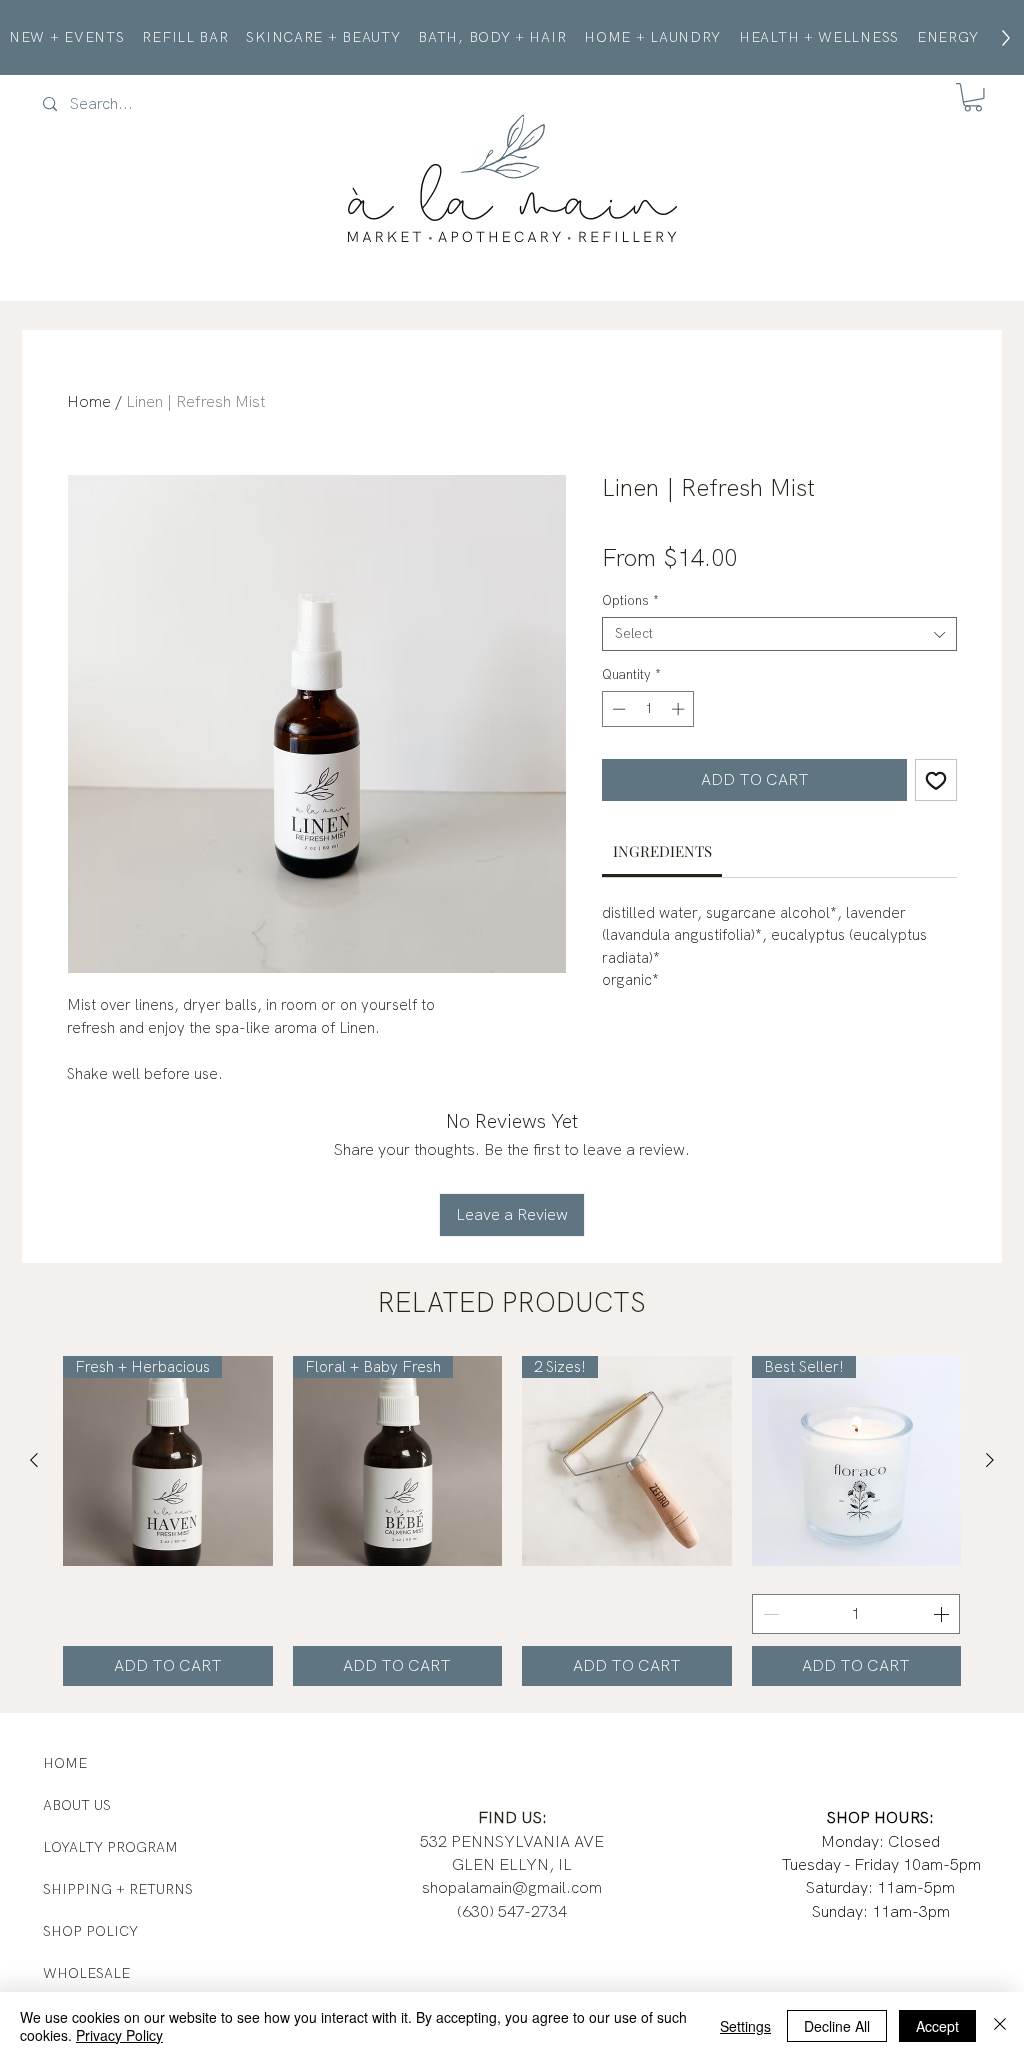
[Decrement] (617, 709)
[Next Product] (990, 1460)
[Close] (1000, 2026)
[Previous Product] (34, 1460)
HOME (65, 1763)
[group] (512, 1521)
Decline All (837, 2026)
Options (630, 601)
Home (89, 401)
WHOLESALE (86, 1973)
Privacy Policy (119, 2035)
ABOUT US (77, 1805)
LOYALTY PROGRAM (110, 1847)
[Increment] (680, 709)
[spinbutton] (648, 709)
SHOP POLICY (90, 1931)
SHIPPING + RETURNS (118, 1889)
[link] (662, 851)
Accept (937, 2026)
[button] (973, 97)
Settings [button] (745, 2026)
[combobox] (779, 634)
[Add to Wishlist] (936, 780)
